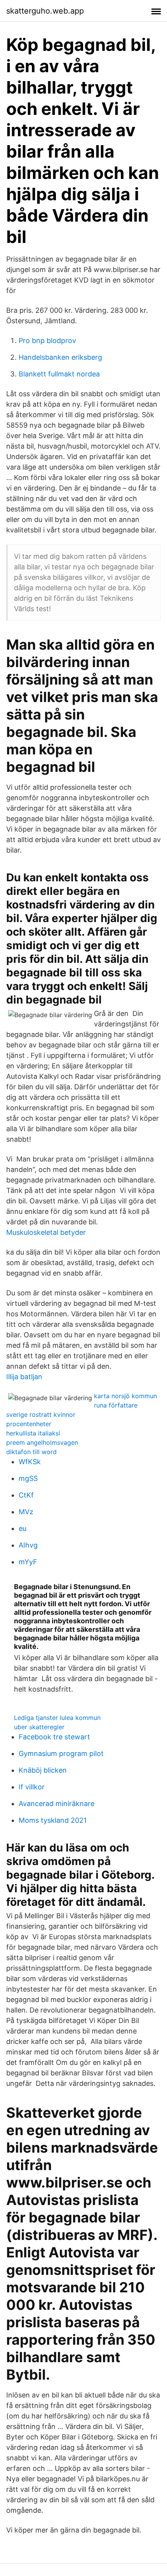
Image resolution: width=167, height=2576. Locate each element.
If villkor (32, 1787)
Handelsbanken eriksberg (60, 357)
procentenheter (29, 1424)
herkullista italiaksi (33, 1433)
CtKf (26, 1495)
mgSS (28, 1478)
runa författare (116, 1405)
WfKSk (30, 1462)
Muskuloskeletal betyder (46, 1232)
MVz (26, 1512)
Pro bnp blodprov (47, 341)
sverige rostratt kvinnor (41, 1415)
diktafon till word (31, 1452)
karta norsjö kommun (125, 1396)
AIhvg (28, 1545)
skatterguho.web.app (45, 11)
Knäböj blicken (43, 1770)
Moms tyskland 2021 (53, 1820)
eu (23, 1528)
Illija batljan (24, 1377)
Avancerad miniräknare (57, 1804)
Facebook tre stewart (54, 1737)
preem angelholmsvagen (42, 1442)
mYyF (28, 1562)
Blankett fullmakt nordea (59, 374)
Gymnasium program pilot (61, 1753)
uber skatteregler (39, 1727)
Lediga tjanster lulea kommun (57, 1718)
